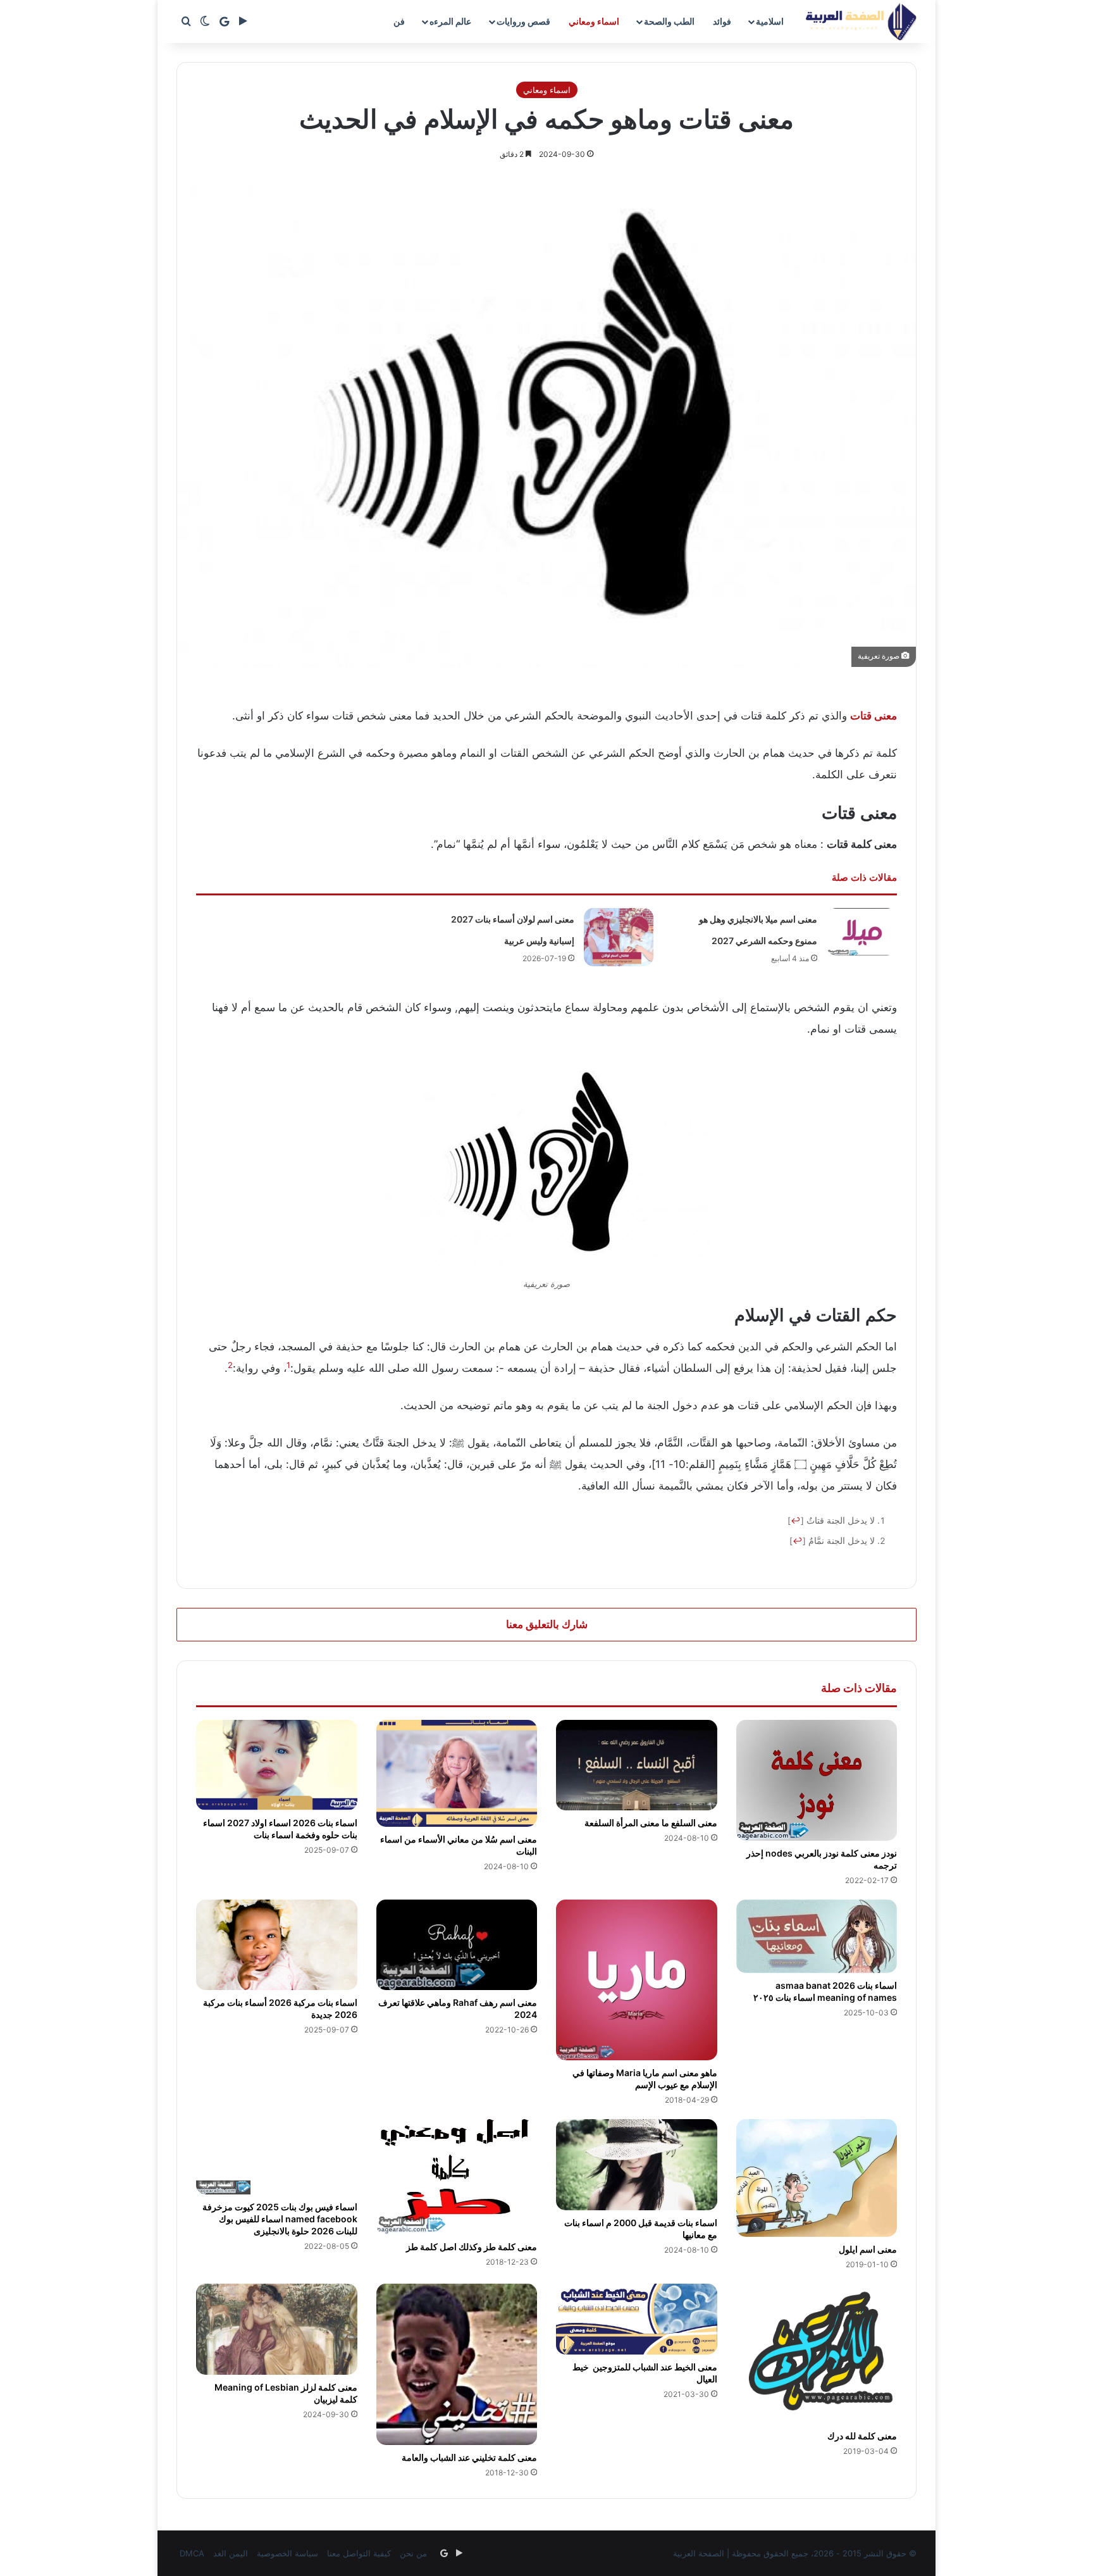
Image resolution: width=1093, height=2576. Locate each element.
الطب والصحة (669, 21)
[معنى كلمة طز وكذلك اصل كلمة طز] (457, 2177)
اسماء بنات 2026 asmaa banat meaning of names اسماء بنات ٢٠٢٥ (825, 1991)
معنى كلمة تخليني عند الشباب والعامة (469, 2457)
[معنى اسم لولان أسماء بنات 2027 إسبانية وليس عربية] (619, 937)
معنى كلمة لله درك (862, 2436)
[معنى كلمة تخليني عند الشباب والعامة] (457, 2364)
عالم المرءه (450, 21)
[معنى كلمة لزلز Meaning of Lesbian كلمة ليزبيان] (277, 2329)
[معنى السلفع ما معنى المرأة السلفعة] (637, 1765)
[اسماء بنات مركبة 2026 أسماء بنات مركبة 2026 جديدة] (277, 1945)
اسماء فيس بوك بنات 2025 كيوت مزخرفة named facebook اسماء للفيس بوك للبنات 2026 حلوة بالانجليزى (280, 2219)
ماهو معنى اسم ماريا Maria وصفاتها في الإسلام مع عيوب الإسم (645, 2079)
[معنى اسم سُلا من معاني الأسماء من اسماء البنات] (457, 1774)
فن (399, 21)
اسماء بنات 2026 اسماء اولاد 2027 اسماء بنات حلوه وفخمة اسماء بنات (280, 1829)
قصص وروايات (523, 21)
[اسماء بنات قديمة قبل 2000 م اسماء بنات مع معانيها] (637, 2165)
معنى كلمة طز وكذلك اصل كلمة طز (472, 2247)
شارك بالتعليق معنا (547, 1624)
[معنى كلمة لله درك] (817, 2354)
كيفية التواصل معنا (359, 2553)
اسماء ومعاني (594, 21)
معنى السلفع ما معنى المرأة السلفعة (651, 1823)
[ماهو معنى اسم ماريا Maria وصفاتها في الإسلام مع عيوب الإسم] (637, 1980)
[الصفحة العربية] (861, 22)
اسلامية (770, 21)
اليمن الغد (231, 2553)
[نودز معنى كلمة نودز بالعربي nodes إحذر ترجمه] (817, 1780)
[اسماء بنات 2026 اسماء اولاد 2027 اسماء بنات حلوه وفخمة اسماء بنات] (277, 1765)
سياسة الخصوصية (287, 2553)
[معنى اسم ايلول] (817, 2178)
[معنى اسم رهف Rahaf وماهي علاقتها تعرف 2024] (457, 1945)
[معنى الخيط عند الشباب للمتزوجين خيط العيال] (637, 2319)
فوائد (722, 21)
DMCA (192, 2553)
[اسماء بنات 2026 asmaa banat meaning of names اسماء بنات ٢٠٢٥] (817, 1937)
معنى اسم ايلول (868, 2249)
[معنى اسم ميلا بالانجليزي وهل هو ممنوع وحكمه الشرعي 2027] (861, 932)
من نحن (413, 2553)
